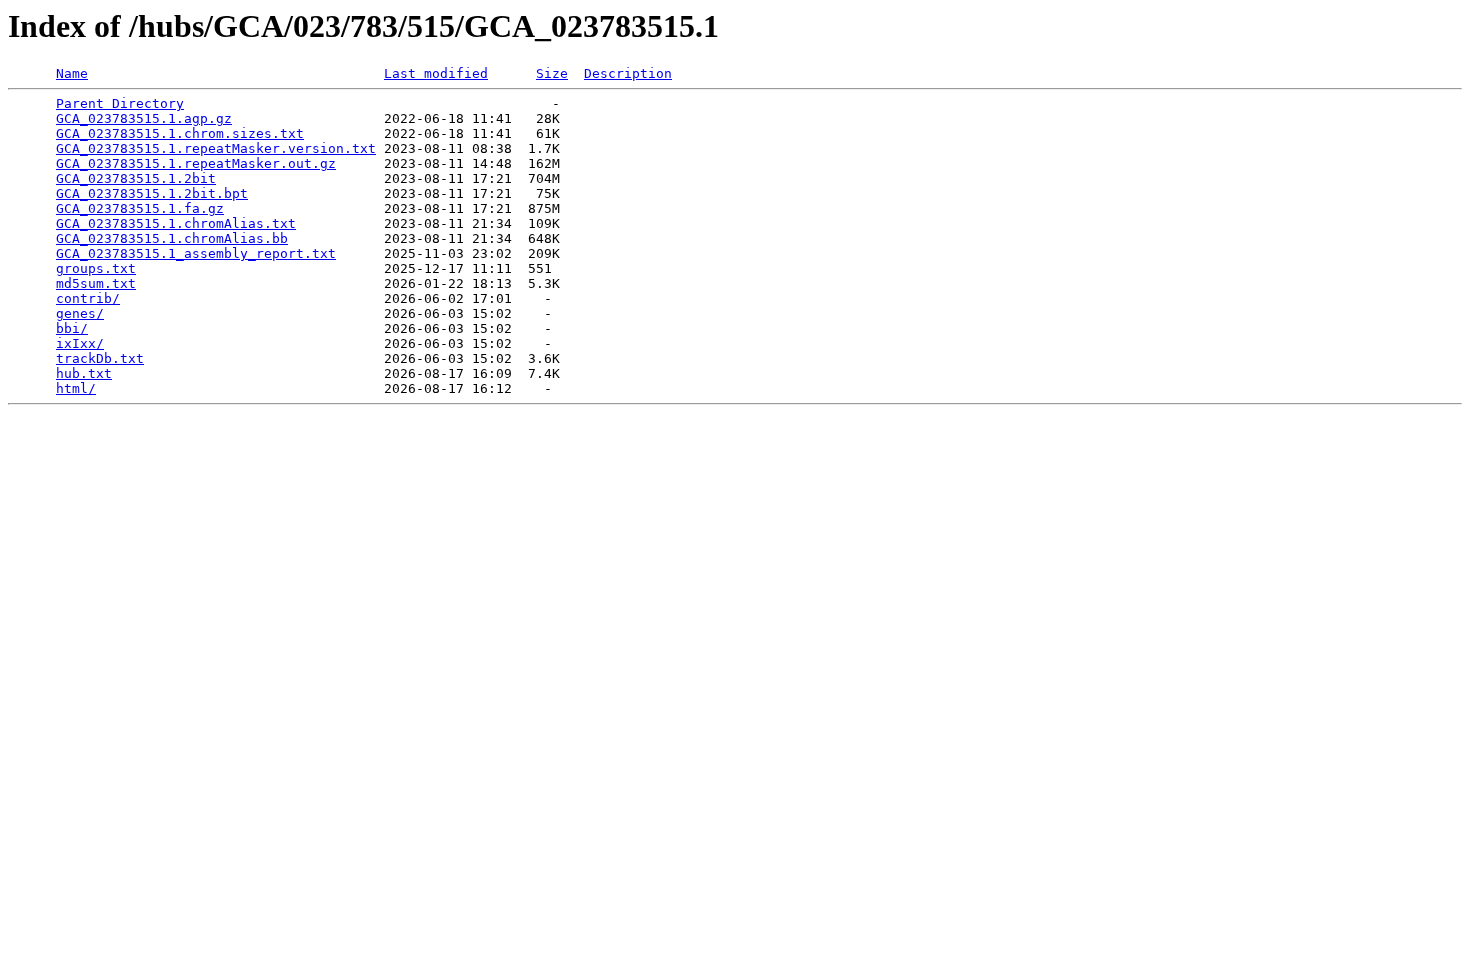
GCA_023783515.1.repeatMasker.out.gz (196, 163)
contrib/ (88, 298)
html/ (76, 388)
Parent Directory (120, 103)
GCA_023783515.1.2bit (136, 178)
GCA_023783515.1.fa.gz (140, 208)
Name (72, 73)
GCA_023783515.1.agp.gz (144, 118)
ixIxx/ (80, 343)
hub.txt (84, 373)
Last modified (436, 73)
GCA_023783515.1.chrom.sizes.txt (180, 133)
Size (552, 73)
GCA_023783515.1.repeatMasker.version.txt (216, 148)
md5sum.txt (96, 283)
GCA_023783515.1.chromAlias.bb (172, 238)
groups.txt (96, 268)
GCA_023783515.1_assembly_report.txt (196, 253)
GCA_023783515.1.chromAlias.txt (176, 223)
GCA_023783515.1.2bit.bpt (152, 193)
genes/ (80, 313)
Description (628, 73)
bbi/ (72, 328)
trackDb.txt (100, 358)
